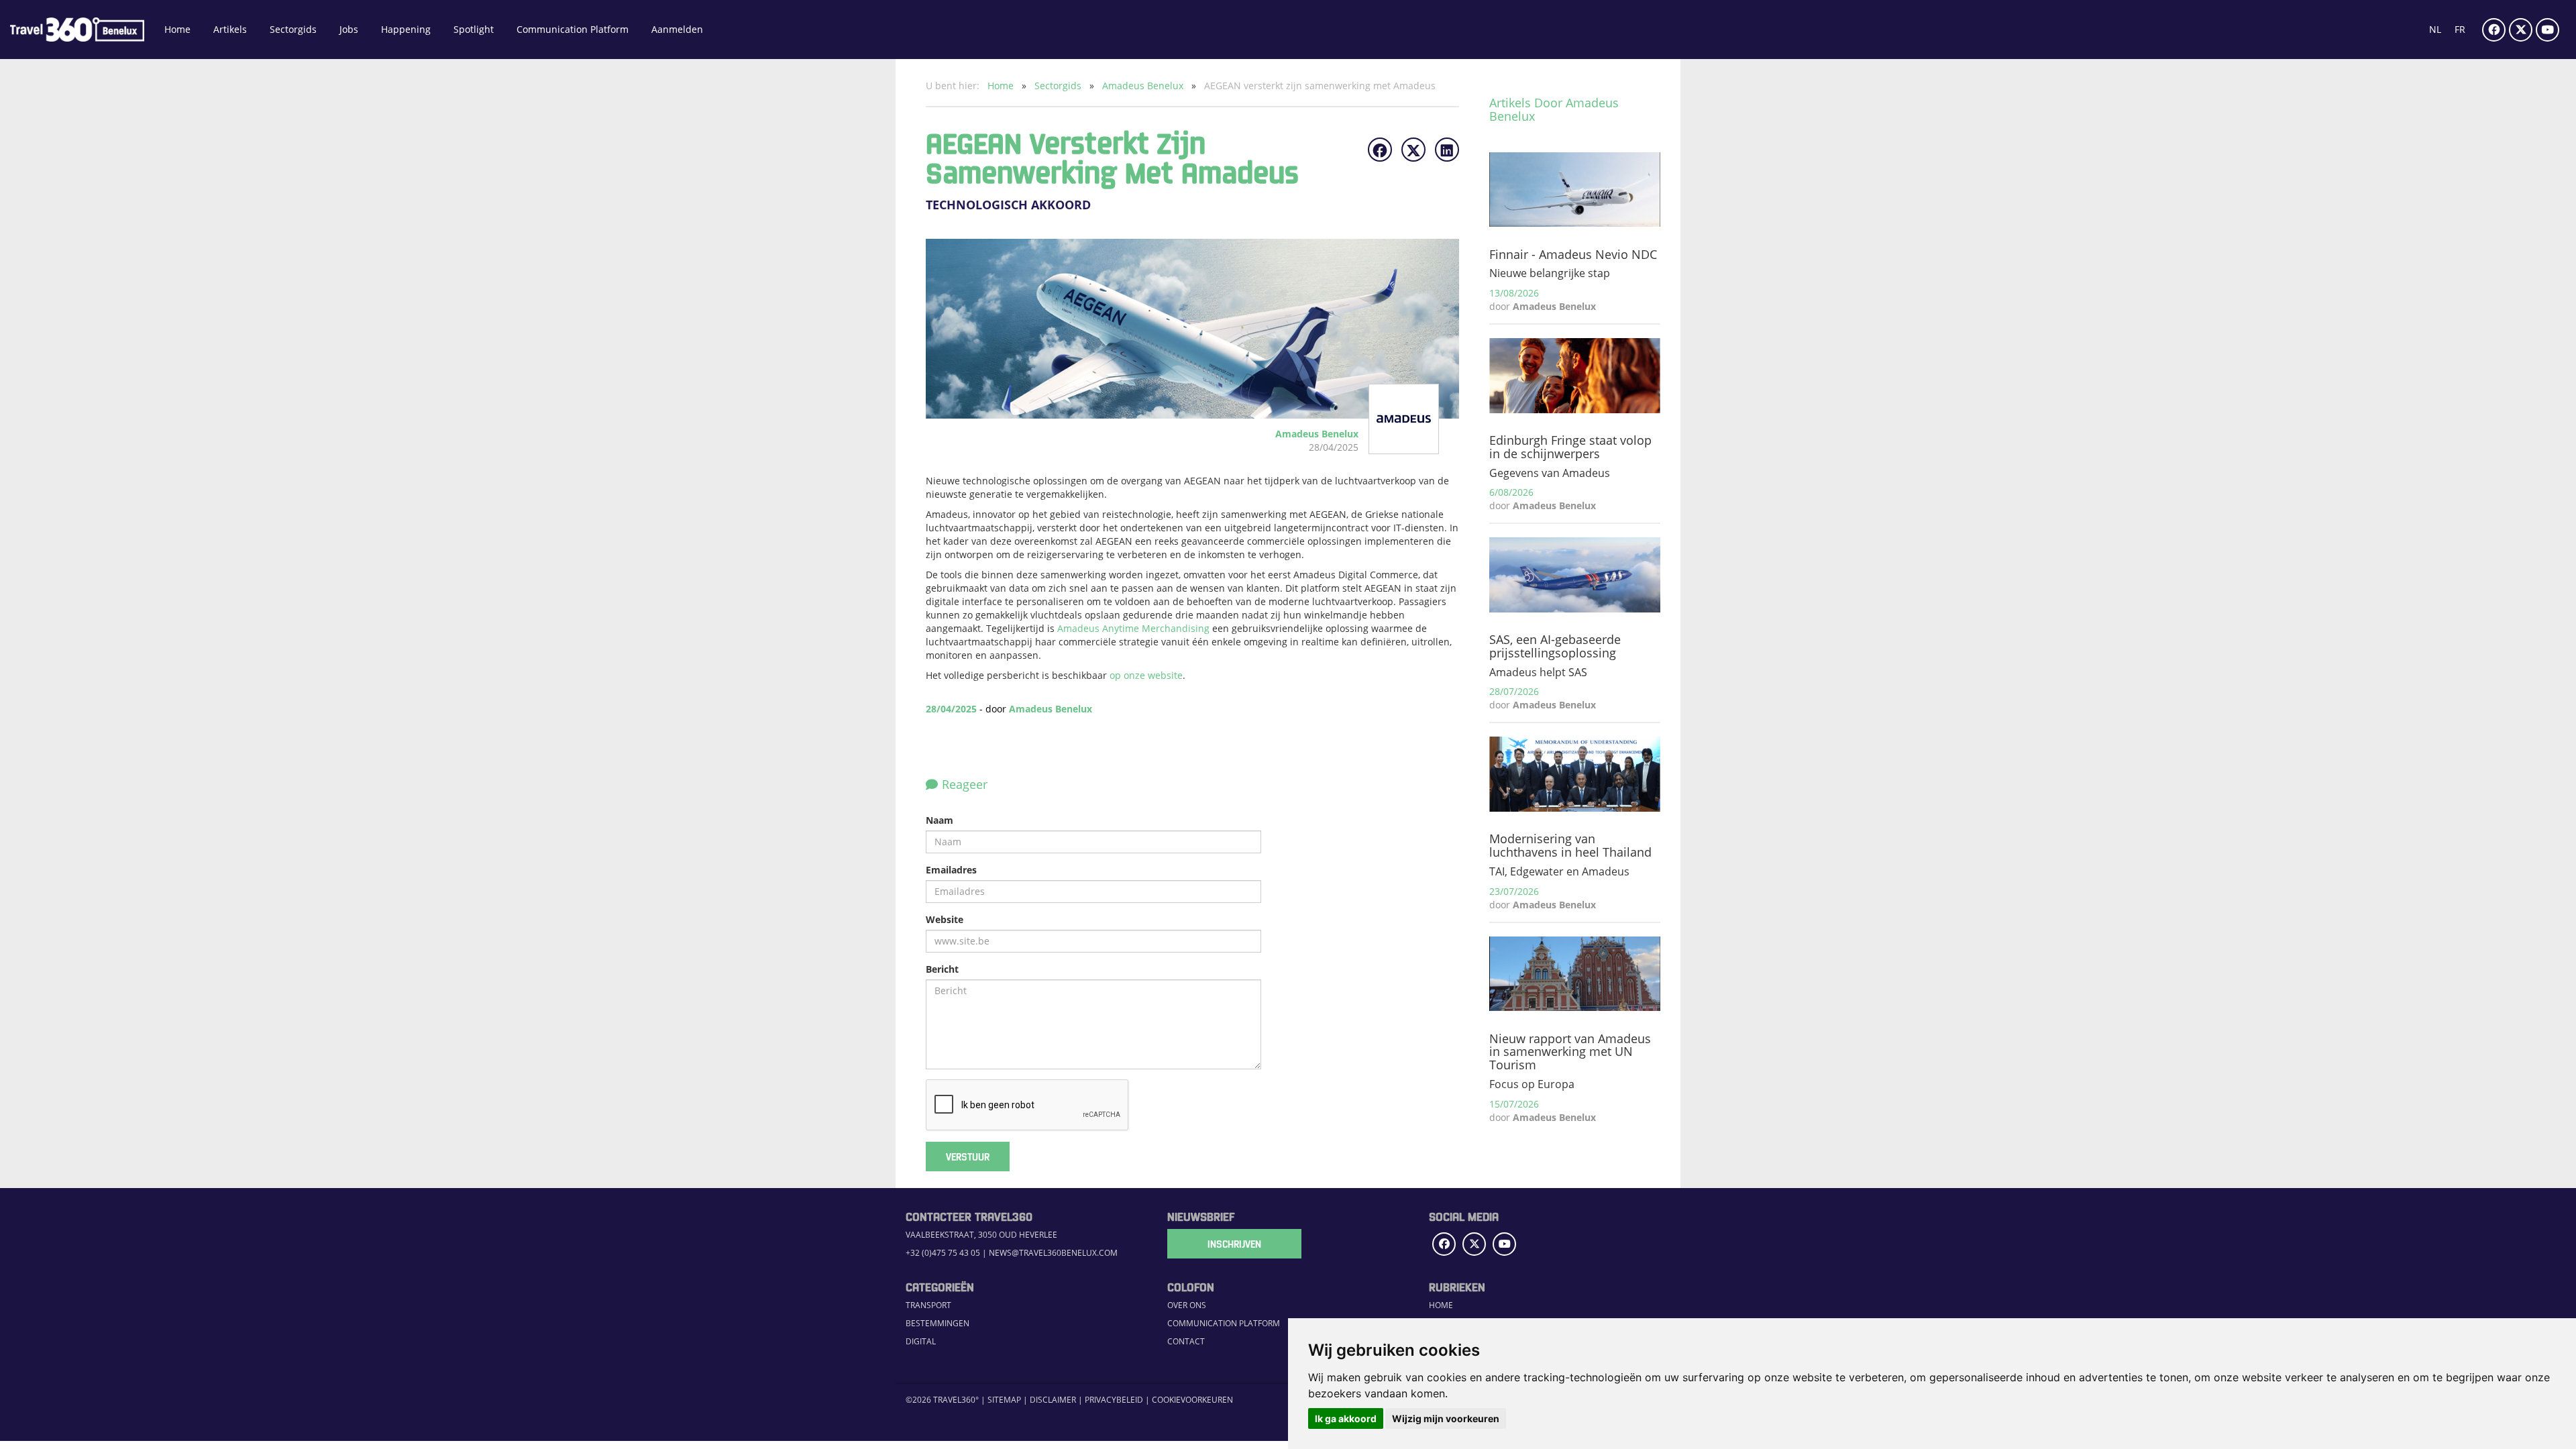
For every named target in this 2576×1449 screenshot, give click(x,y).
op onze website (1146, 675)
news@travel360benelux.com (1053, 1253)
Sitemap (1004, 1400)
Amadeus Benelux (1144, 86)
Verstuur (968, 1157)
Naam (940, 820)
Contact (1186, 1341)
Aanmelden (677, 29)
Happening (406, 29)
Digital (921, 1341)
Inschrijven (1234, 1244)
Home (177, 29)
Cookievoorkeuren (1192, 1400)
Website (945, 919)
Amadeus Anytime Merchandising (1133, 628)
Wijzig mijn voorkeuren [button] (1446, 1418)
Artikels (230, 29)
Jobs (349, 29)
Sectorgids (293, 29)
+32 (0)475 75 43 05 (943, 1253)
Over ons (1187, 1305)
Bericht (942, 969)
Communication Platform (573, 29)
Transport (928, 1305)
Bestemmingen (937, 1323)
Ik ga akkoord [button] (1346, 1418)
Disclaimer (1053, 1400)
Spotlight (474, 29)
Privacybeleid (1114, 1400)
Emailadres (951, 870)
